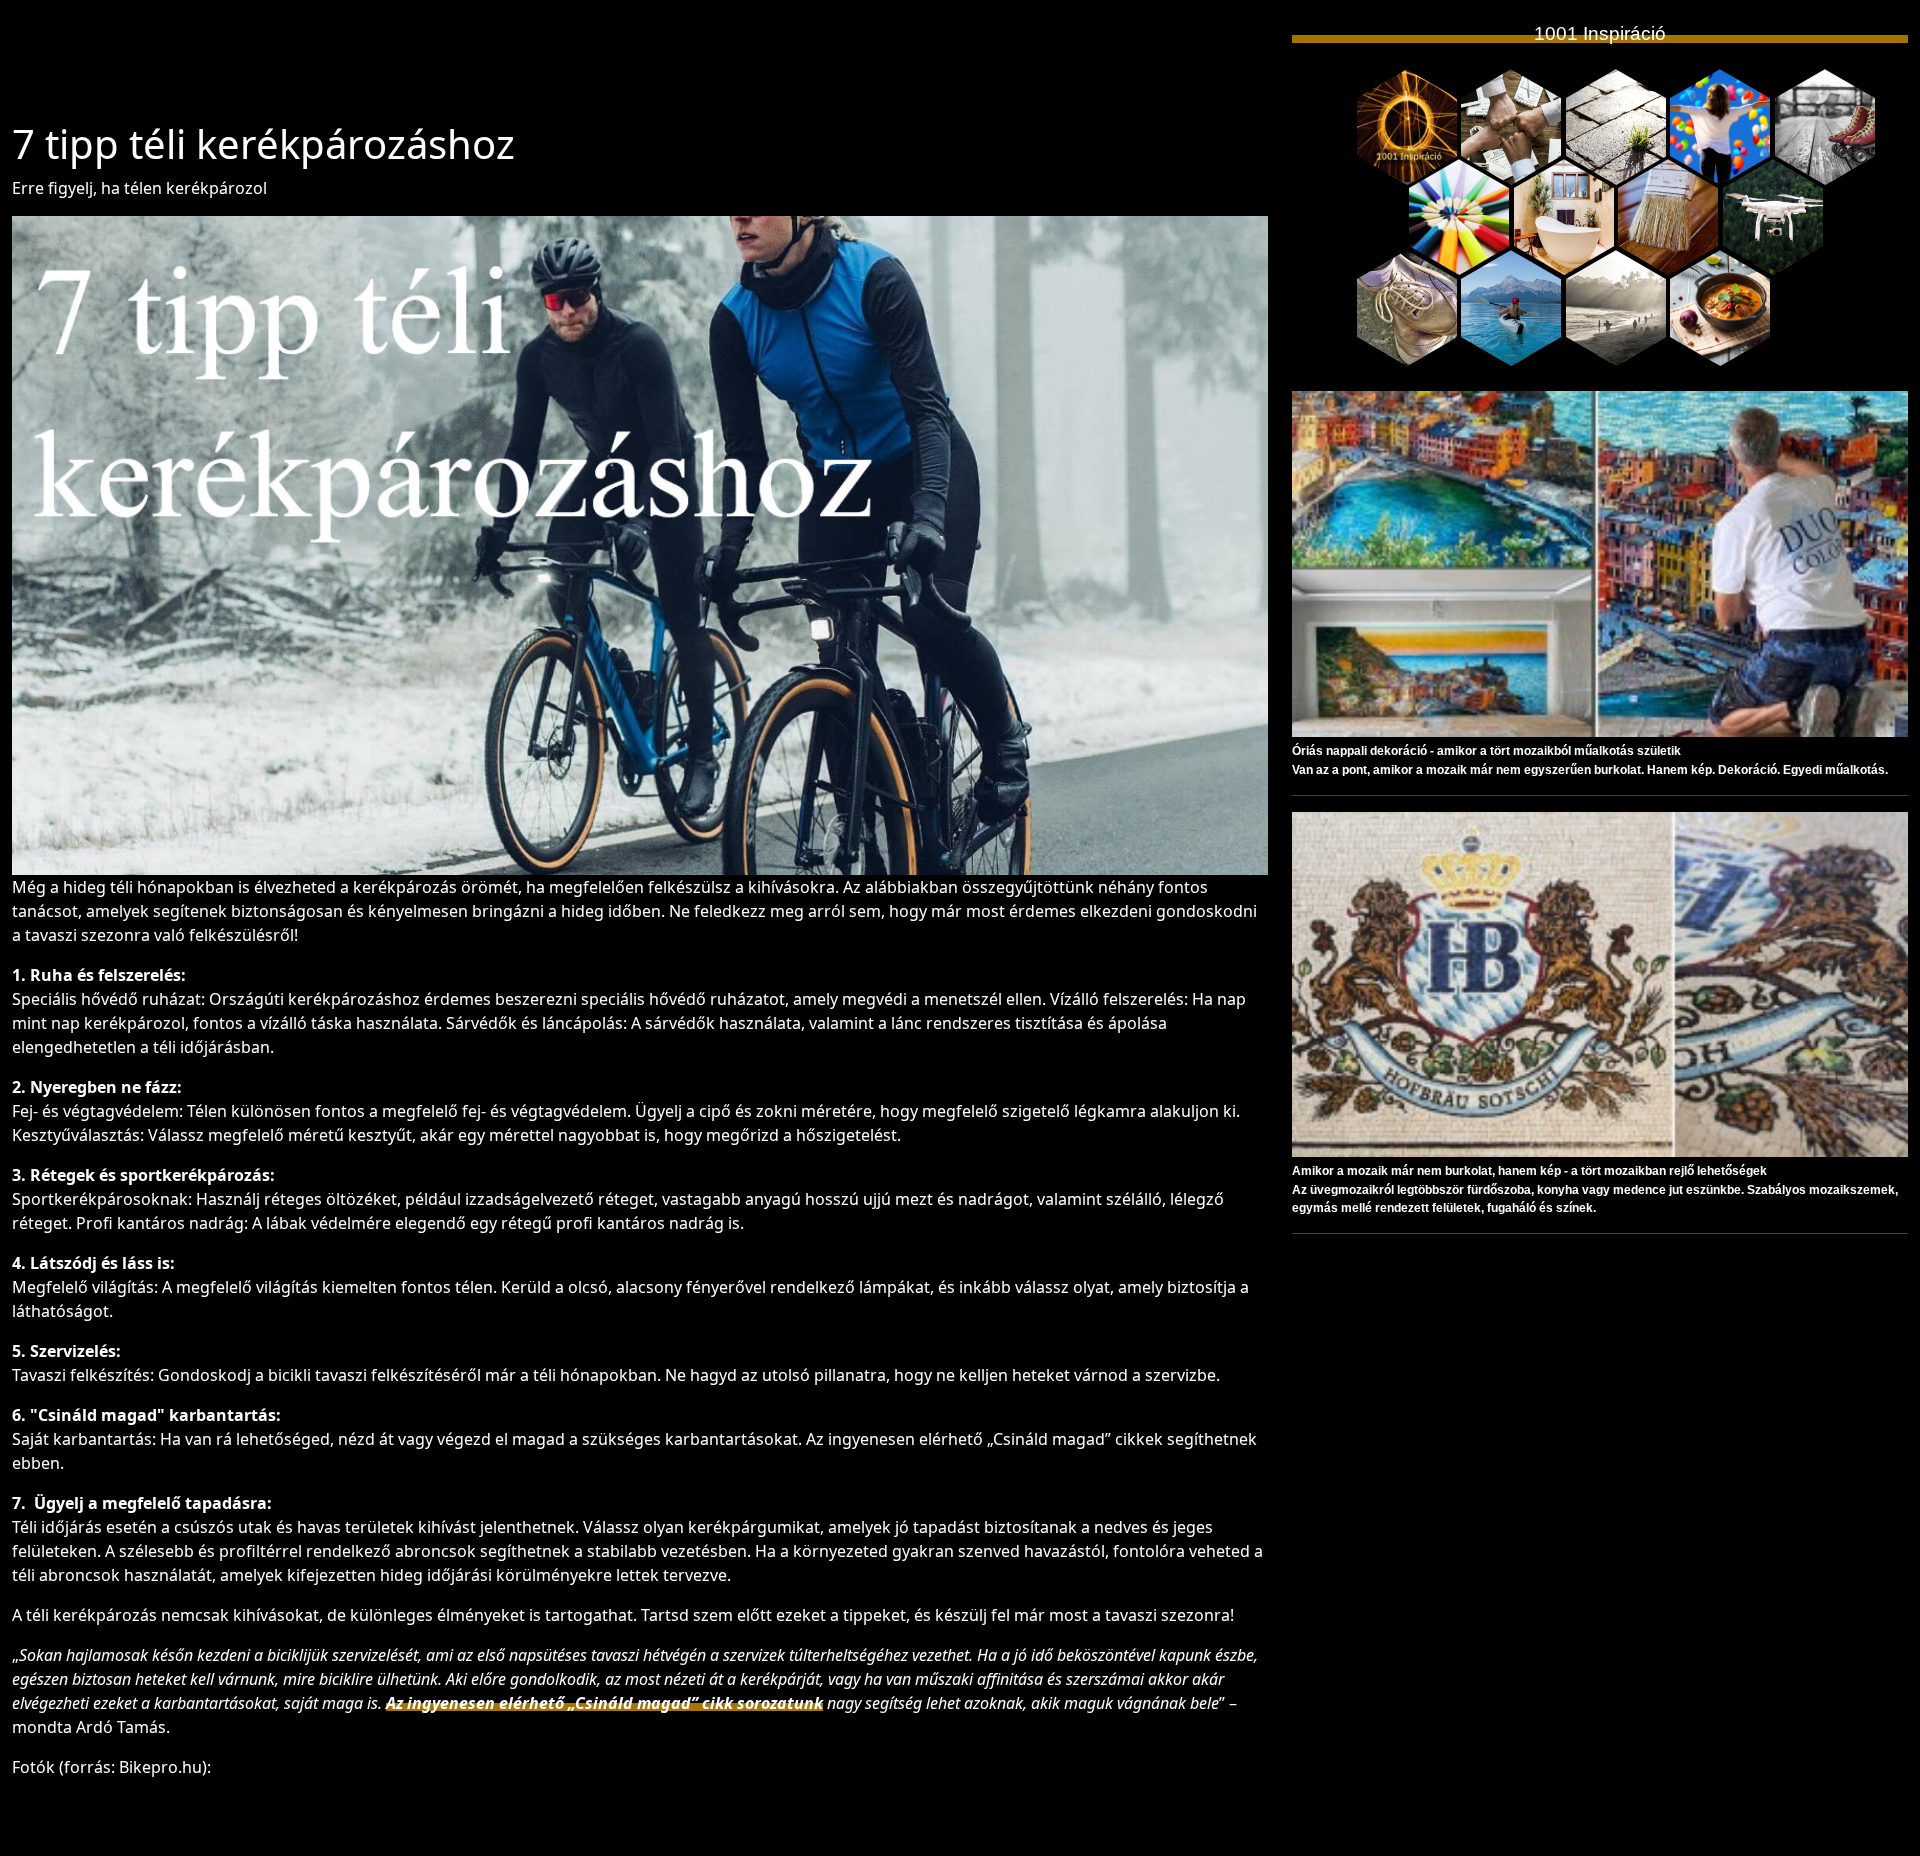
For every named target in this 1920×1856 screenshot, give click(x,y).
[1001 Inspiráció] (1407, 127)
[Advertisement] (640, 69)
